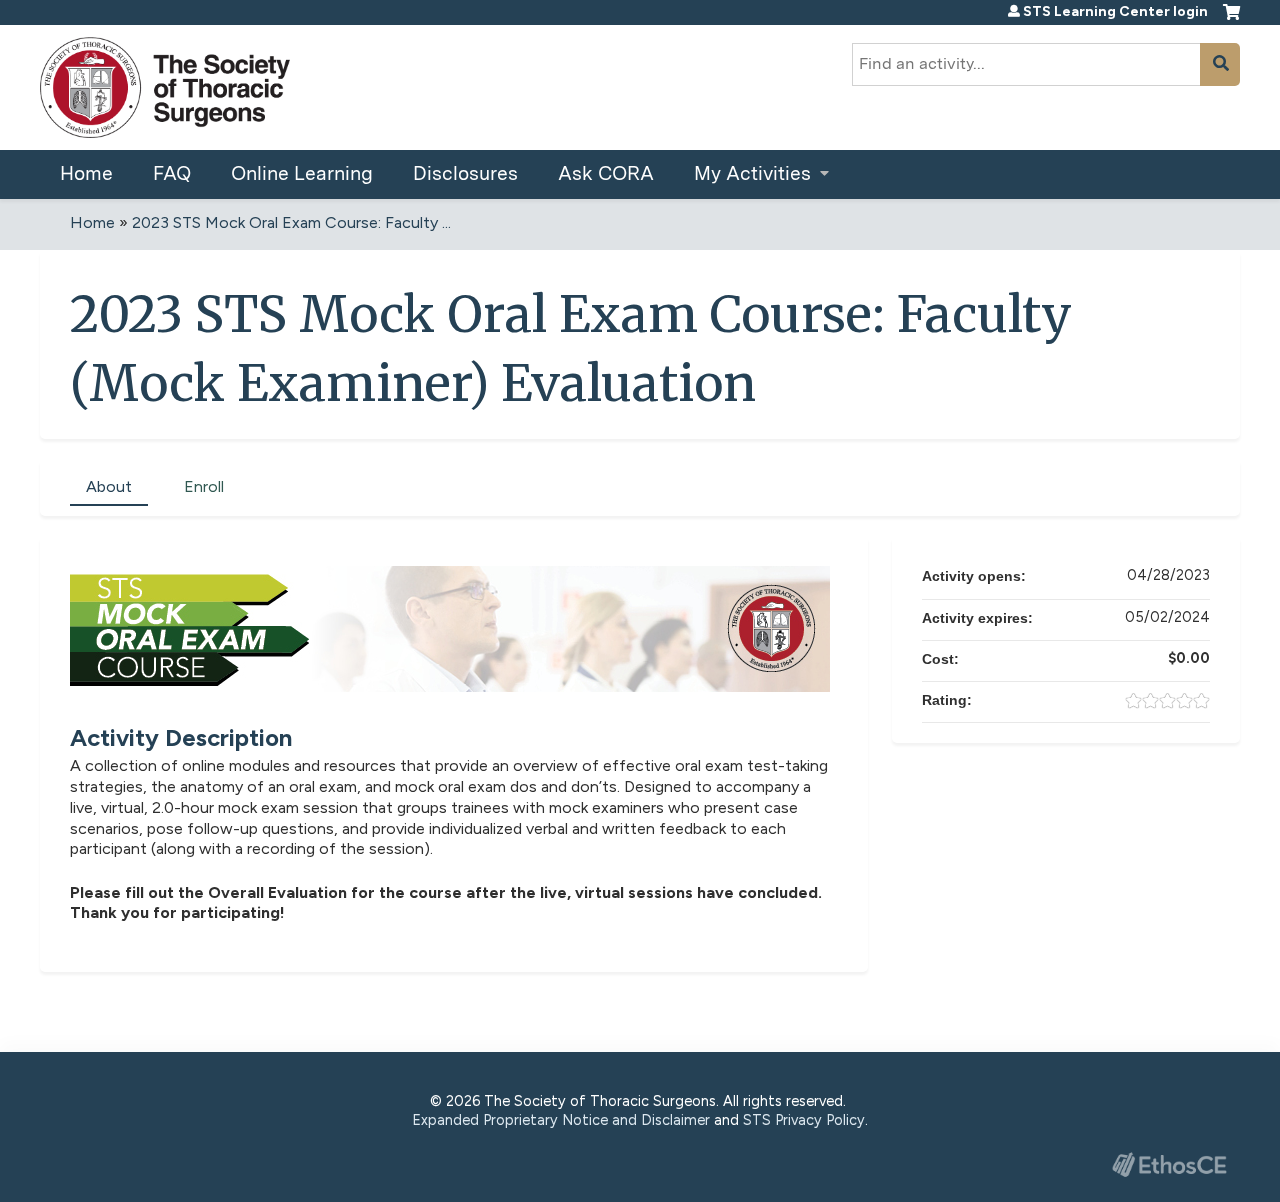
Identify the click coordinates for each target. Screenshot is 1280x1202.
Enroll (204, 486)
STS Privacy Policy (804, 1120)
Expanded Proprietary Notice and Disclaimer (561, 1120)
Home (86, 173)
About (109, 486)
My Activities (752, 173)
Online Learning (302, 173)
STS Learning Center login (1115, 12)
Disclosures (465, 173)
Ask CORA (606, 173)
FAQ (172, 173)
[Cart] (1231, 20)
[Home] (165, 87)
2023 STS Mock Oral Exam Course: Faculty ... (291, 222)
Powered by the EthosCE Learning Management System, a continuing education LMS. (1169, 1164)
